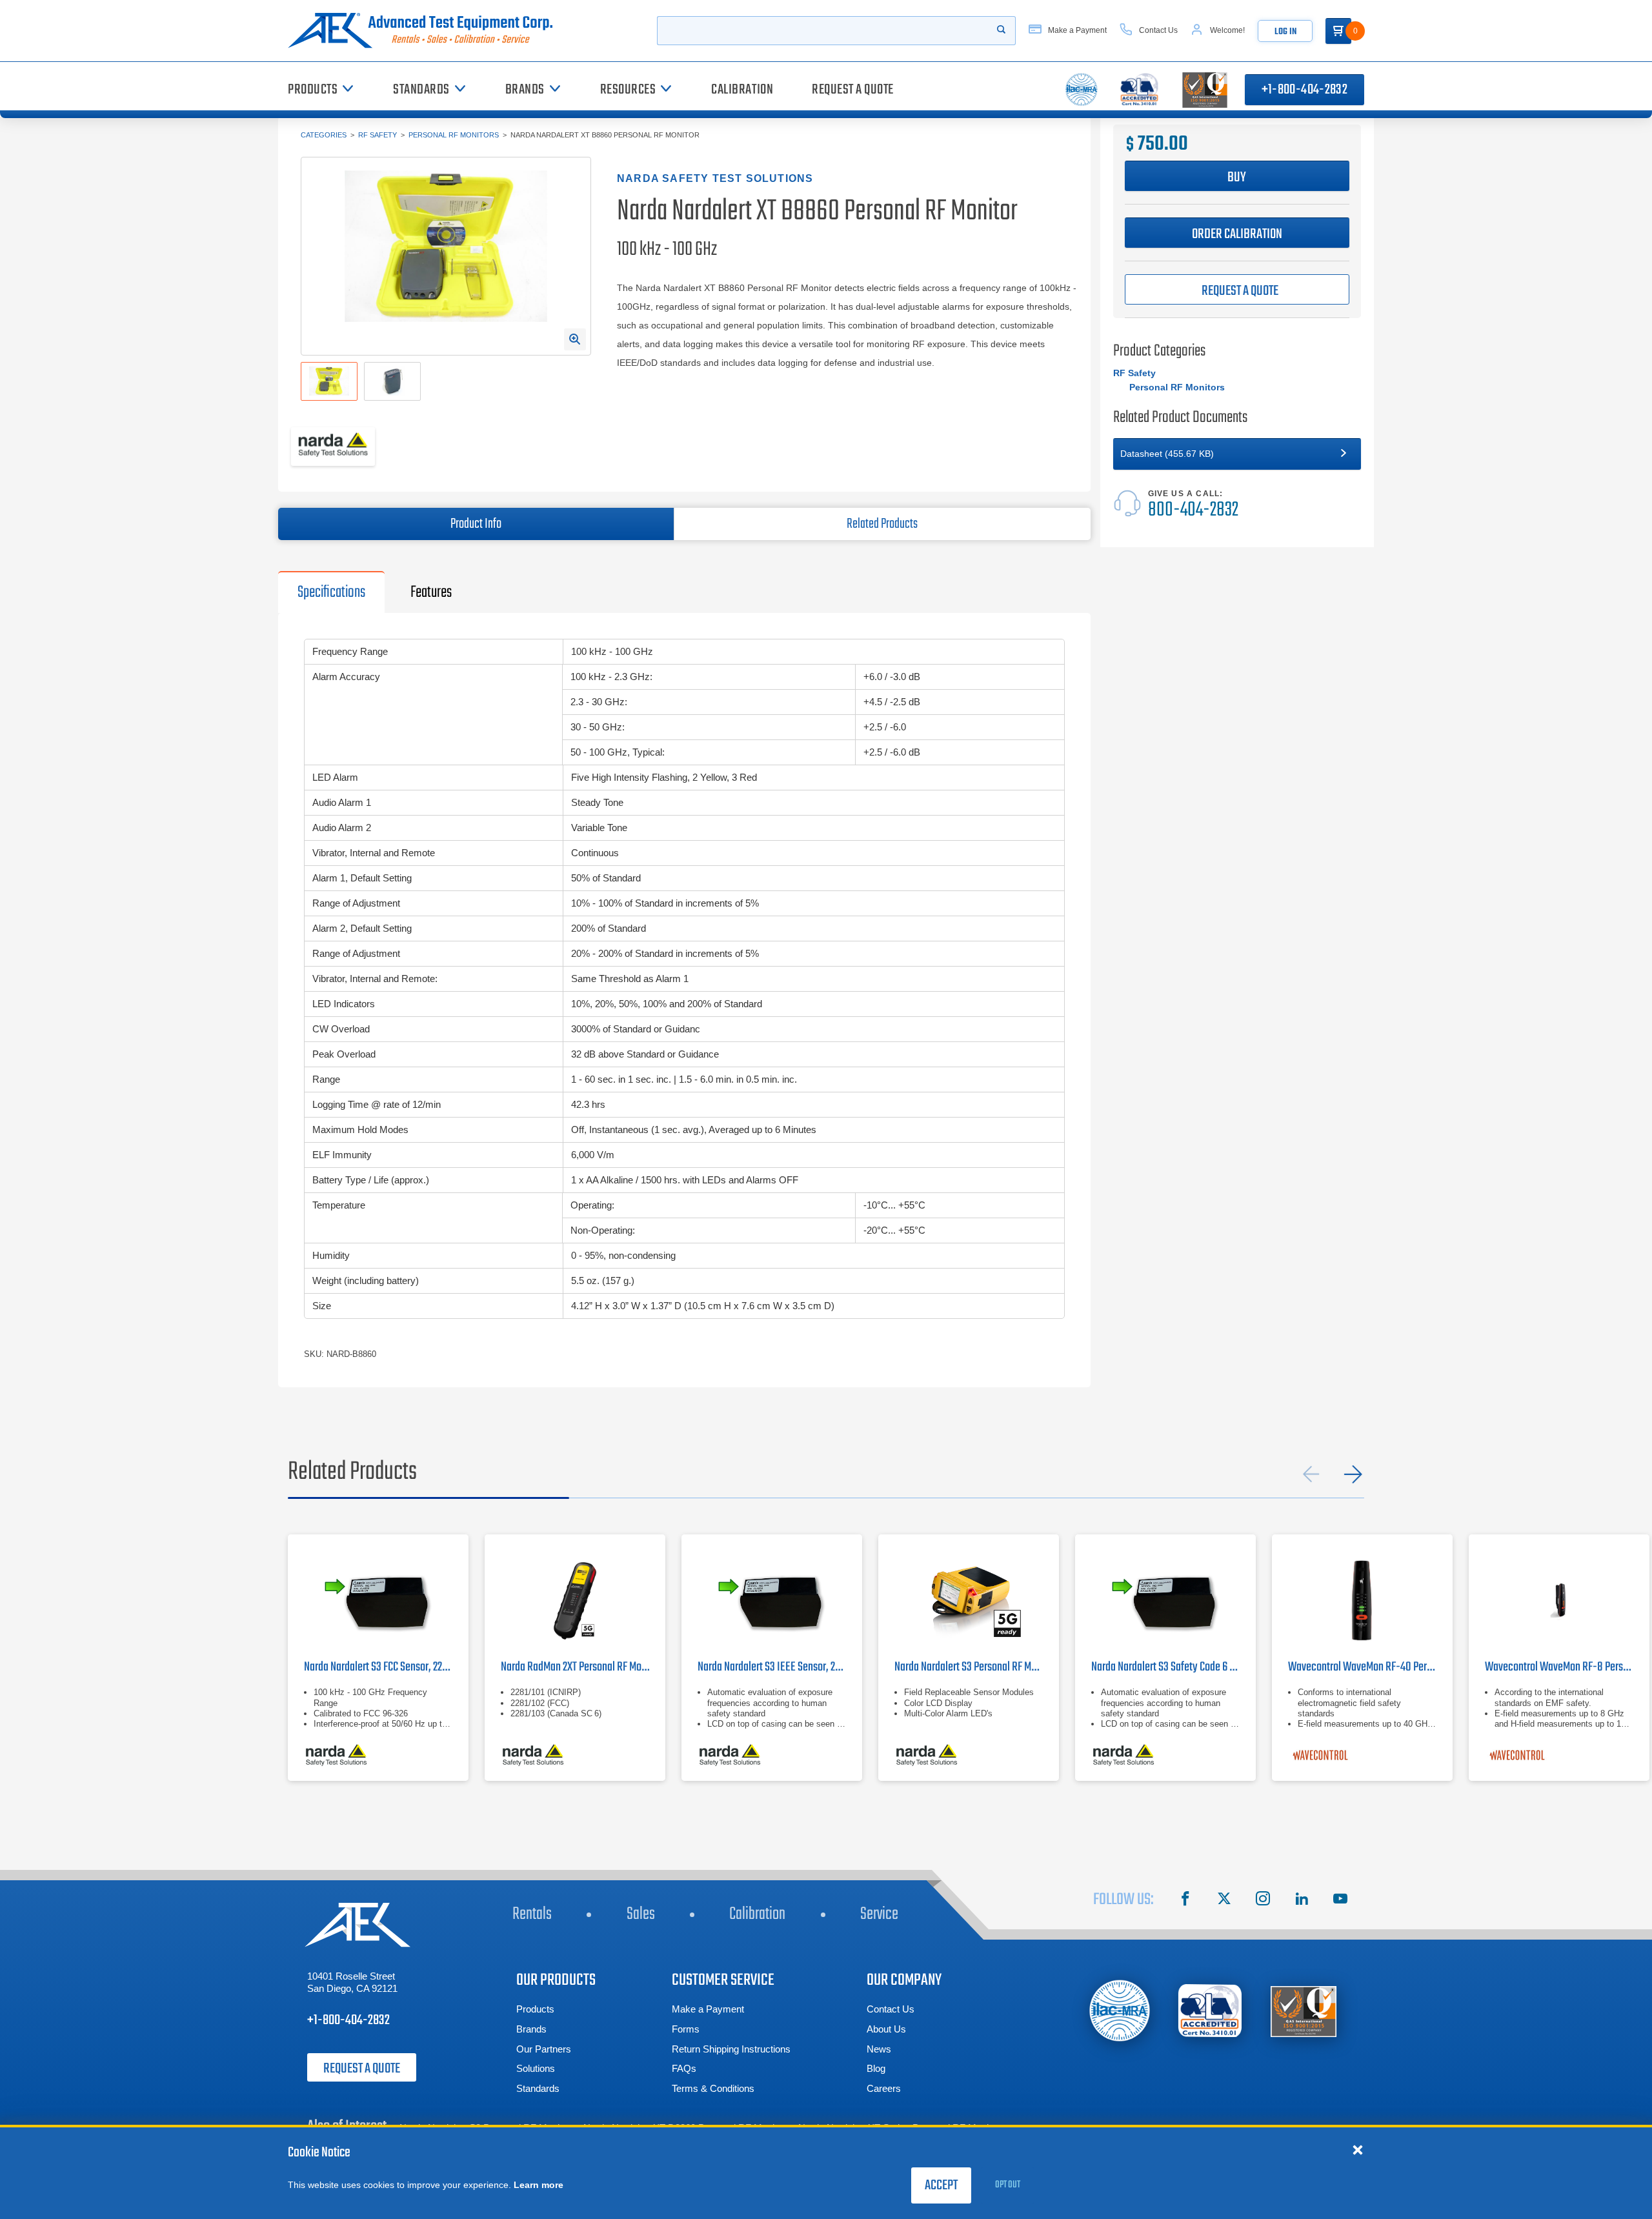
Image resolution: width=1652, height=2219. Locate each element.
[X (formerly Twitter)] (1224, 1900)
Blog (876, 2068)
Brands (531, 2029)
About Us (886, 2029)
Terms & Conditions (713, 2088)
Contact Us (891, 2009)
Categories (324, 135)
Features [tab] (431, 592)
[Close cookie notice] (1358, 2149)
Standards (538, 2088)
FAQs (684, 2068)
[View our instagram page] (1263, 1900)
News (879, 2049)
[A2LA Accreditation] (1211, 2011)
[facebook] (1185, 1900)
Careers (884, 2088)
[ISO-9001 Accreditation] (1304, 2011)
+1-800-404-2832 (1304, 90)
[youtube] (1340, 1900)
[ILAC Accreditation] (1120, 2010)
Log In (1285, 32)
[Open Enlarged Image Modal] (575, 339)
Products (535, 2009)
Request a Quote (362, 2069)
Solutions (536, 2068)
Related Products (882, 524)
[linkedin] (1302, 1900)
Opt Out (1008, 2185)
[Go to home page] (425, 31)
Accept (941, 2185)
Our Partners (544, 2049)
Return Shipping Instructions (731, 2049)
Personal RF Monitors (454, 135)
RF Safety (378, 135)
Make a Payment (708, 2009)
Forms (686, 2029)
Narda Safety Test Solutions (715, 178)
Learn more (539, 2185)
